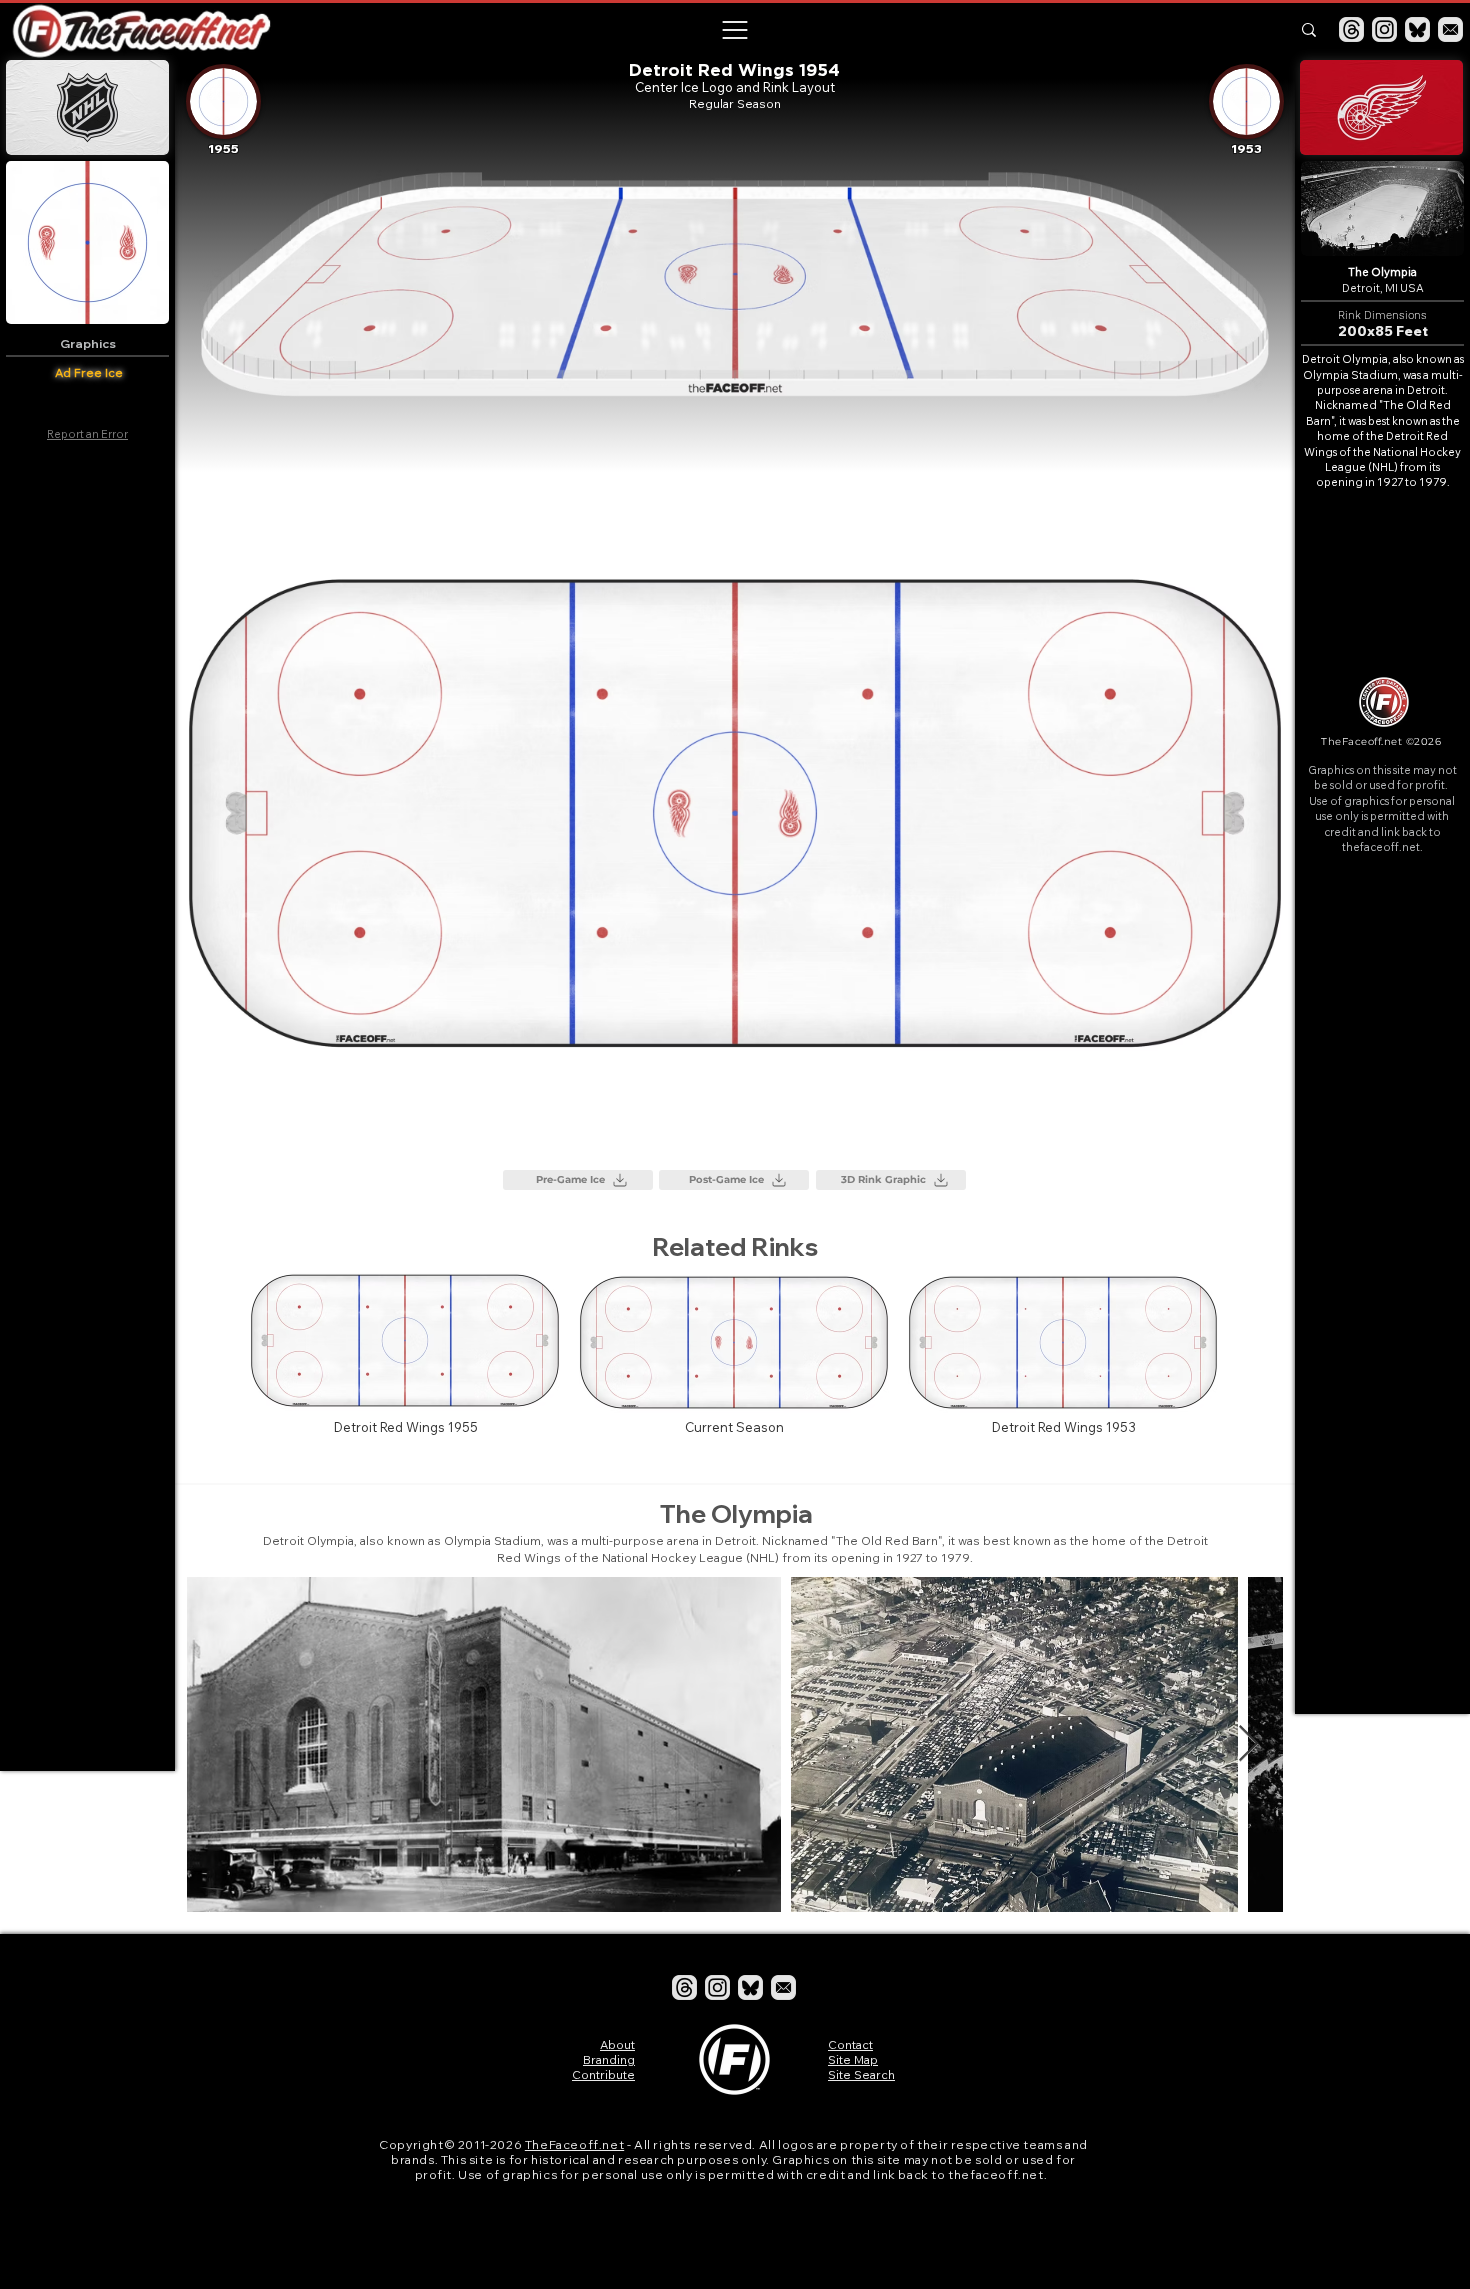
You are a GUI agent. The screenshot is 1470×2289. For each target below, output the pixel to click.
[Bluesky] (1417, 29)
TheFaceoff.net (574, 2144)
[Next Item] (1248, 1744)
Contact (850, 2044)
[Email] (1450, 29)
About (617, 2044)
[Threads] (1351, 29)
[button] (734, 30)
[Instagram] (1384, 29)
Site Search (861, 2074)
